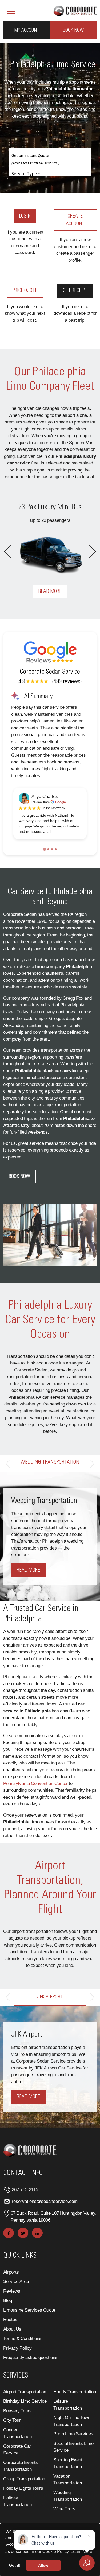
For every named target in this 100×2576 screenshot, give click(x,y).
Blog (8, 2300)
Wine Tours (64, 2508)
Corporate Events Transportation (21, 2466)
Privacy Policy (17, 2348)
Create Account (75, 220)
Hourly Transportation (75, 2391)
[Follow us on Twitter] (23, 2233)
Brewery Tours (17, 2410)
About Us (12, 2329)
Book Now (73, 30)
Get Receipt (75, 291)
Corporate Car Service (17, 2449)
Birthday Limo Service (25, 2401)
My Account (27, 30)
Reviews (12, 2291)
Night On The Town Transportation (72, 2421)
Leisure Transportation (68, 2404)
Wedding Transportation (68, 2496)
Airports (11, 2272)
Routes (10, 2319)
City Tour (12, 2420)
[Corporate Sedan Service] (75, 10)
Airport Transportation (25, 2391)
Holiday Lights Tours (23, 2488)
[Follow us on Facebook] (9, 2233)
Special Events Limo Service (73, 2446)
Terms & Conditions (22, 2338)
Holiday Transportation (17, 2501)
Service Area (16, 2281)
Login (25, 216)
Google (61, 802)
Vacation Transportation (68, 2479)
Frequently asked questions (30, 2357)
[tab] (44, 849)
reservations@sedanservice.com (45, 2201)
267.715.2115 (25, 2189)
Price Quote (25, 291)
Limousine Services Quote (29, 2310)
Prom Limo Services (73, 2434)
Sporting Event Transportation (68, 2463)
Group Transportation (24, 2478)
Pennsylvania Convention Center (35, 1783)
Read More (58, 591)
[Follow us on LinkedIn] (37, 2233)
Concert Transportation (17, 2433)
